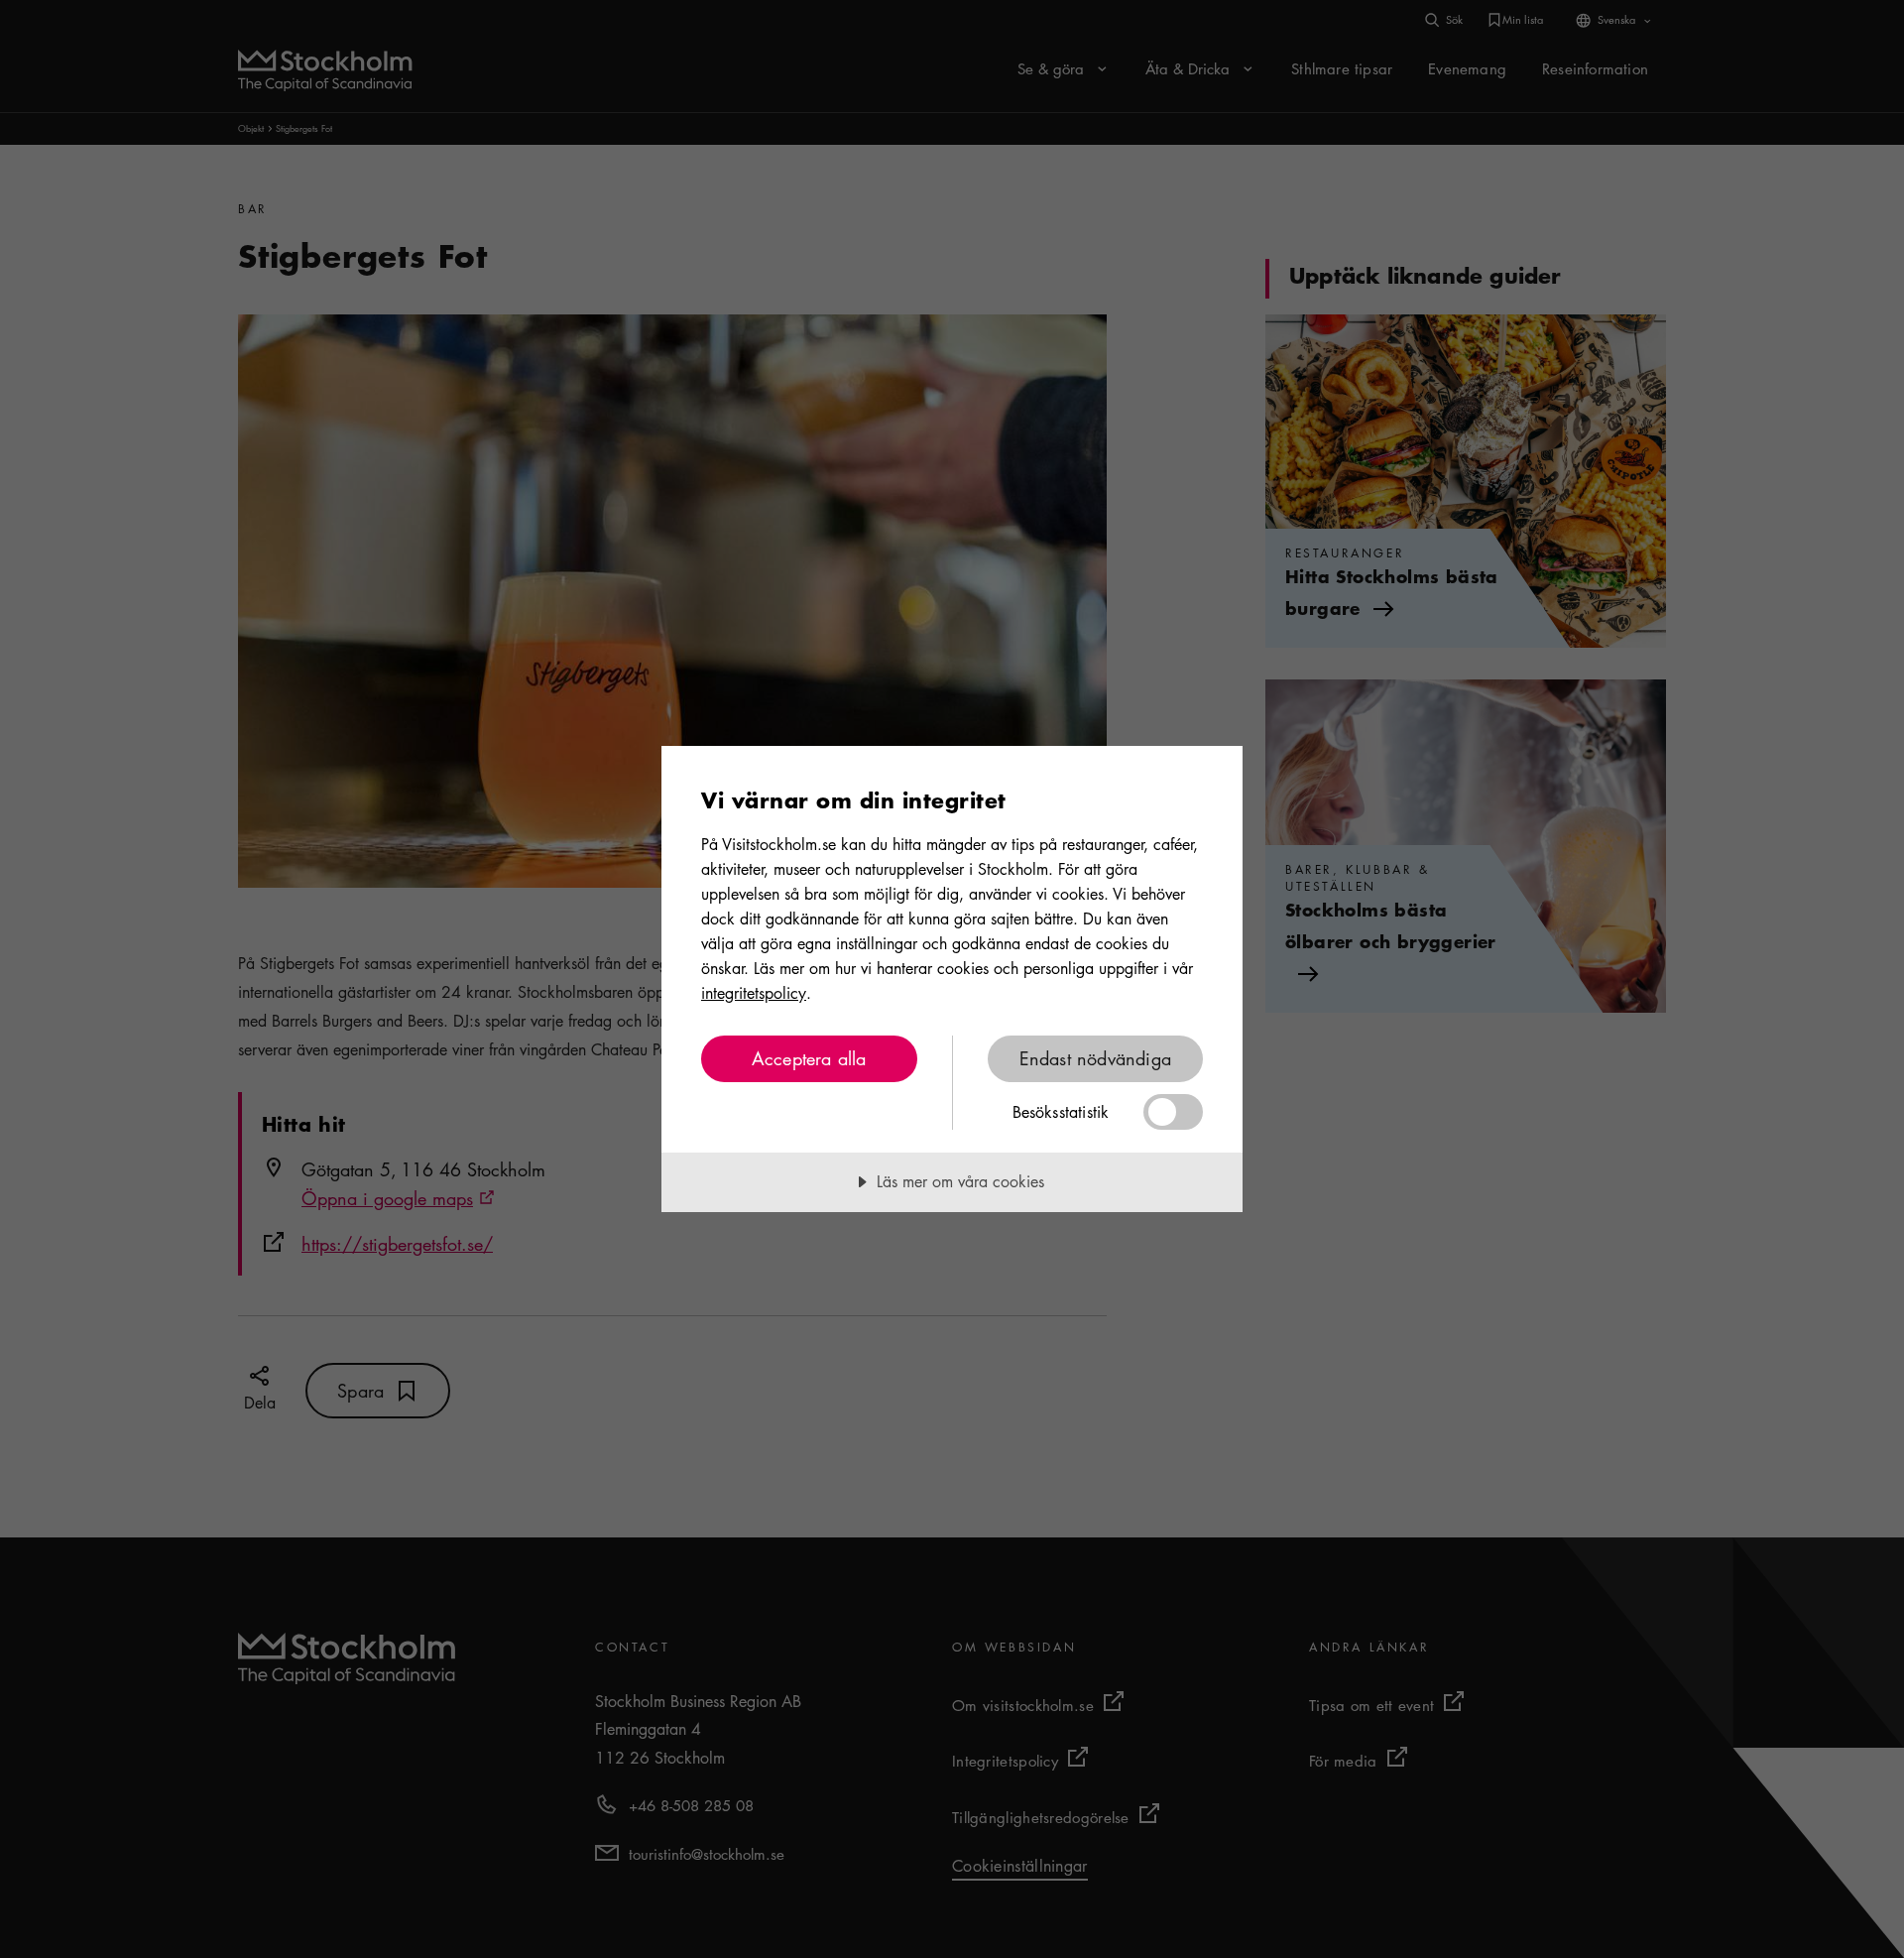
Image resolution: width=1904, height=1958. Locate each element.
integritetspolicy (754, 993)
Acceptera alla (809, 1058)
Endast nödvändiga (1095, 1058)
